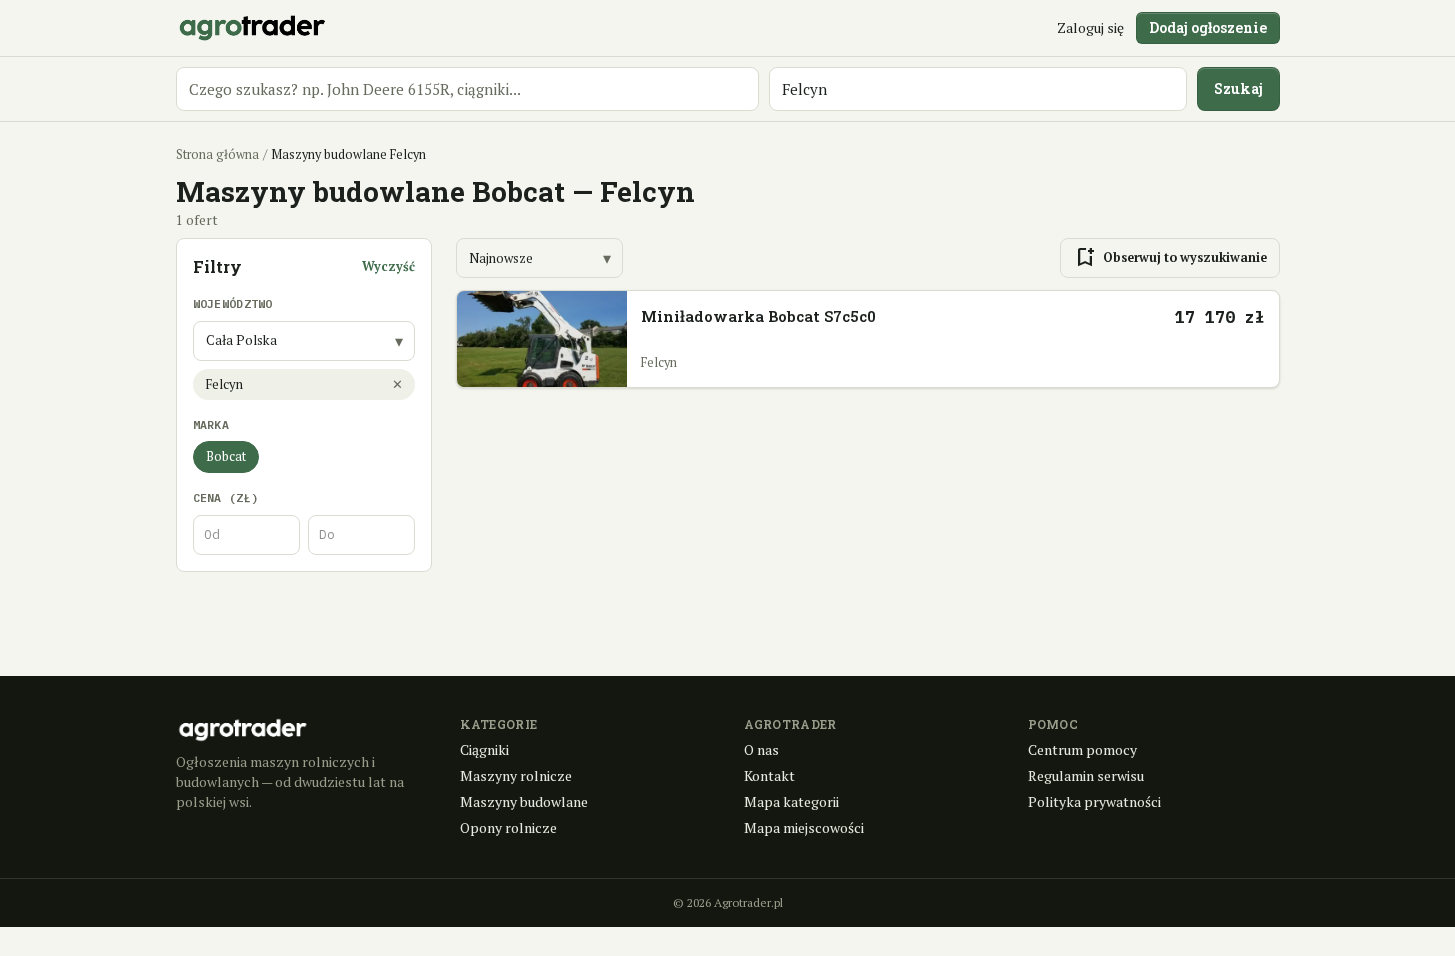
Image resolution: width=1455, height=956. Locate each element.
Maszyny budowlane (524, 801)
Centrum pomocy (1082, 749)
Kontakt (769, 775)
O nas (761, 749)
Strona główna (217, 154)
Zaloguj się (1090, 27)
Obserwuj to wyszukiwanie (1170, 258)
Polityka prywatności (1094, 801)
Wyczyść (388, 266)
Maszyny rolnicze (516, 775)
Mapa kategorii (791, 801)
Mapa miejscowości (804, 827)
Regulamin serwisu (1086, 775)
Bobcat (226, 456)
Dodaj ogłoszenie (1208, 27)
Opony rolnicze (508, 827)
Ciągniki (484, 749)
